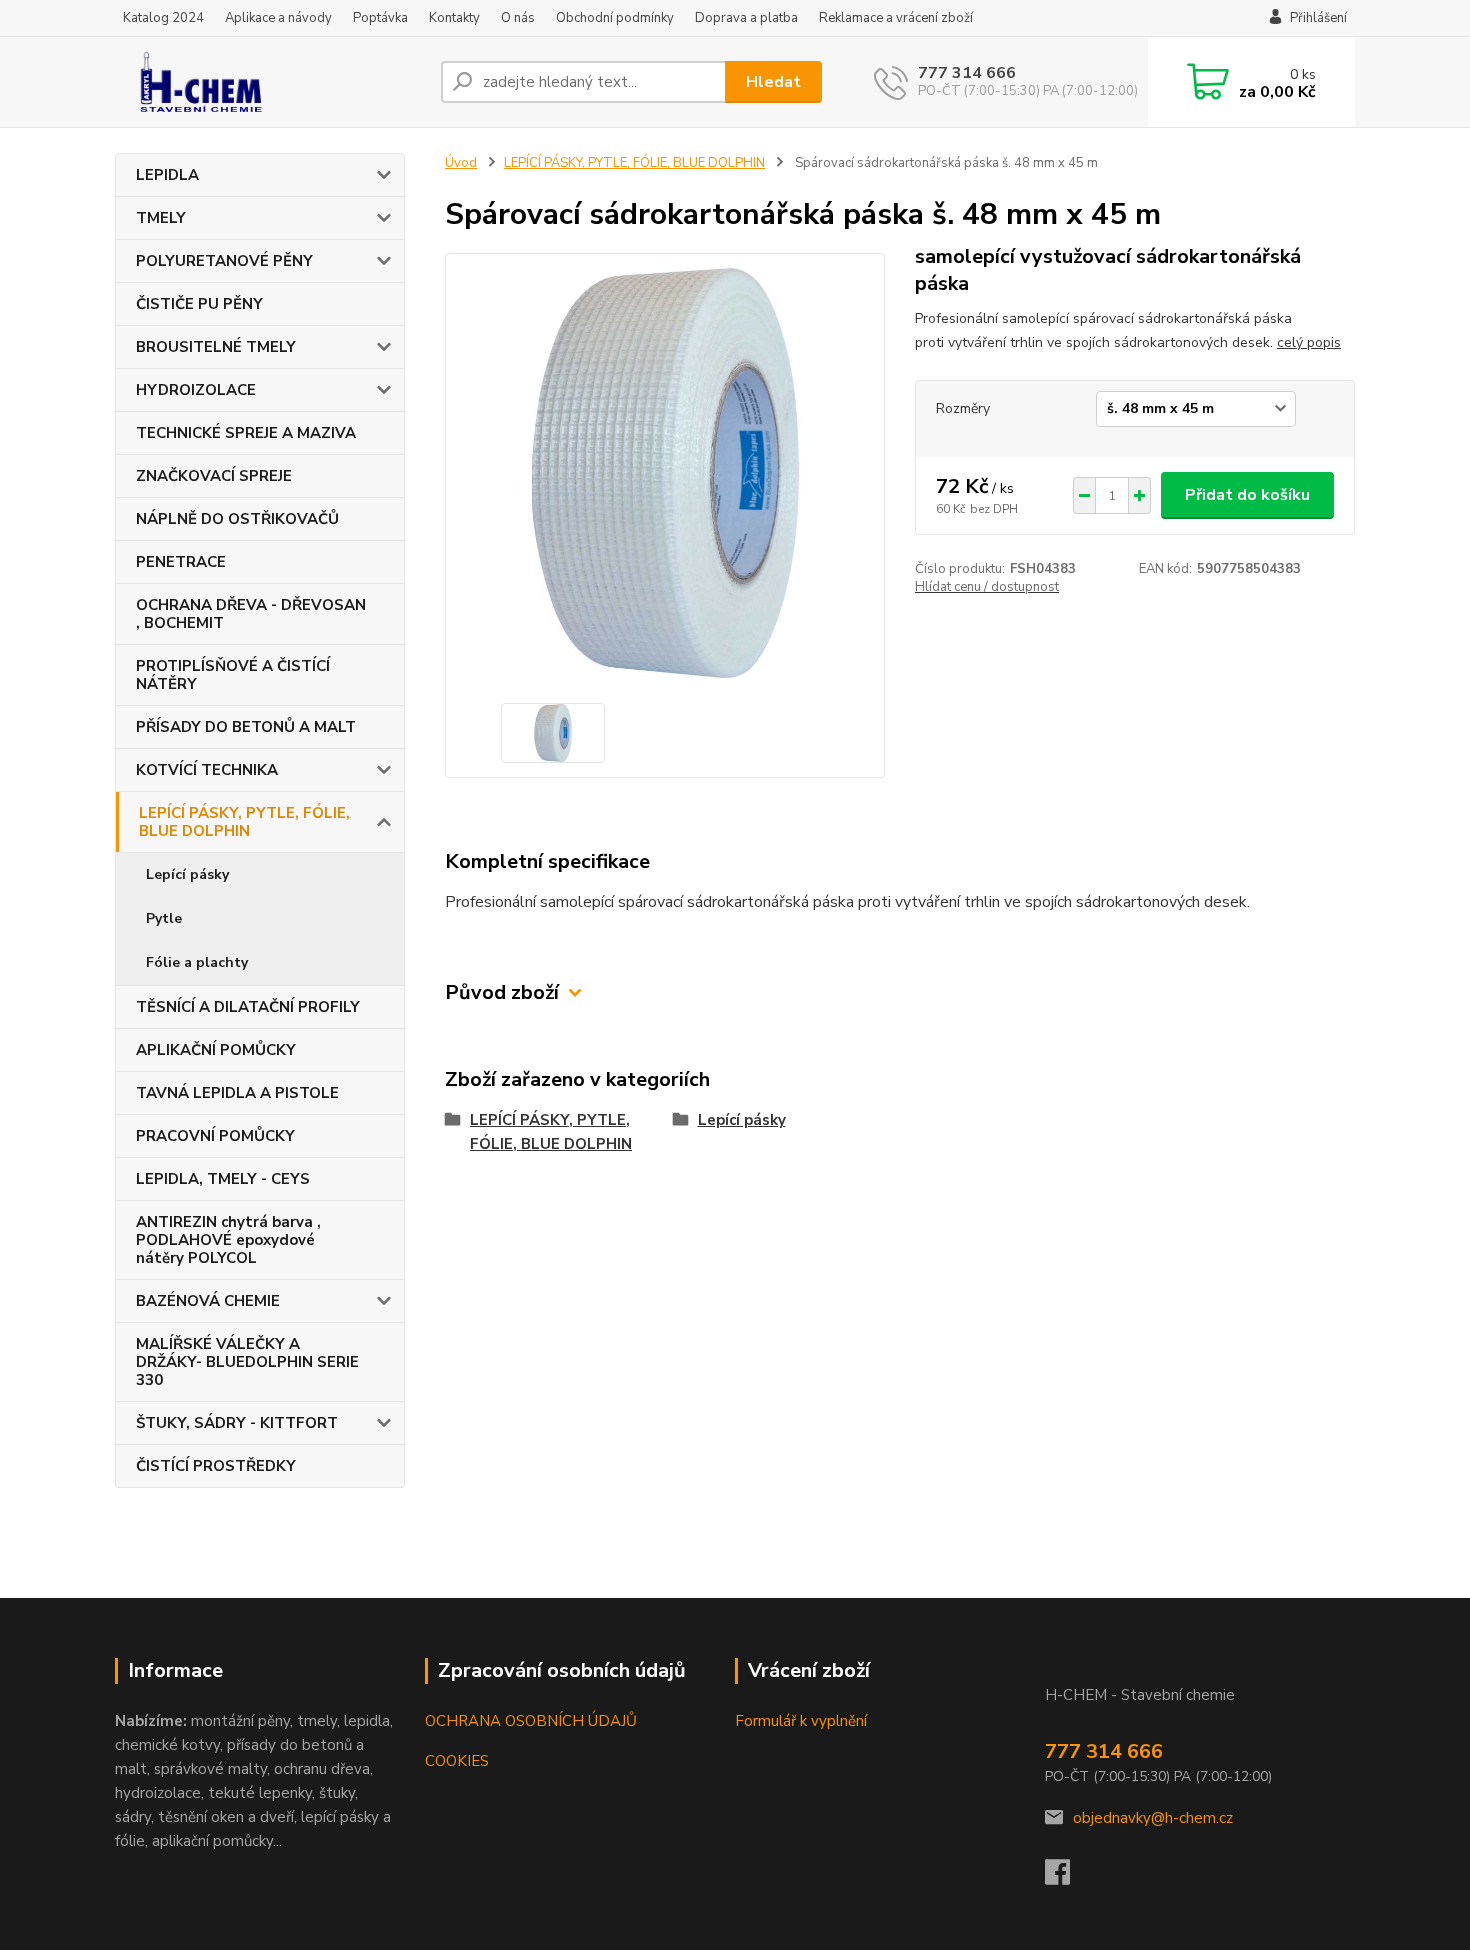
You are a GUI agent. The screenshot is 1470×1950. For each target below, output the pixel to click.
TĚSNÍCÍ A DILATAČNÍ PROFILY (248, 1007)
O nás (518, 18)
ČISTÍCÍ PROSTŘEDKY (216, 1466)
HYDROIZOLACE (196, 390)
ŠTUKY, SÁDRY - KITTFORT (237, 1423)
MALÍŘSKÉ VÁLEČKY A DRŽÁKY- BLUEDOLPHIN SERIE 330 (247, 1362)
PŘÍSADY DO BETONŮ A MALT (246, 727)
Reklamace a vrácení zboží (896, 18)
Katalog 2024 (163, 18)
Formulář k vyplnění (801, 1721)
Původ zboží (502, 992)
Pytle (164, 918)
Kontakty (454, 18)
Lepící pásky (187, 874)
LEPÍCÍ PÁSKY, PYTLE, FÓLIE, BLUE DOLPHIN (244, 822)
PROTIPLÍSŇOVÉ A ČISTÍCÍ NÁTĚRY (233, 675)
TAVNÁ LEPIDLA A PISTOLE (237, 1093)
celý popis (1309, 342)
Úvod (461, 163)
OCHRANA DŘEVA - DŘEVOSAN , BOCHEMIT (251, 614)
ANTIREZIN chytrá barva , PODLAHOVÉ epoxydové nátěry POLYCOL (228, 1240)
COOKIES (457, 1761)
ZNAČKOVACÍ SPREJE (214, 476)
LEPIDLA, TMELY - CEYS (223, 1179)
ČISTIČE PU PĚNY (199, 304)
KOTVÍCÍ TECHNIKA (207, 770)
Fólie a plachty (197, 962)
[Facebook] (1067, 1878)
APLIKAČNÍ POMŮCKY (216, 1050)
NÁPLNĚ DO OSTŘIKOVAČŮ (237, 519)
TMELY (161, 218)
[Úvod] (270, 82)
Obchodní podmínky (615, 18)
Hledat (773, 82)
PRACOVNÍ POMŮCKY (215, 1136)
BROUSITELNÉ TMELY (216, 347)
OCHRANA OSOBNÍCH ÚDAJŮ (531, 1721)
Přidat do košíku (1247, 495)
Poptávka (380, 18)
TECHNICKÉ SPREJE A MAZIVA (246, 433)
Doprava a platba (746, 18)
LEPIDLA (167, 175)
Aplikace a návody (278, 18)
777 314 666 (967, 73)
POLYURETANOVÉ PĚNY (224, 261)
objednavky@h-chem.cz (1153, 1818)
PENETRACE (181, 562)
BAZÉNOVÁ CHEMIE (208, 1301)
